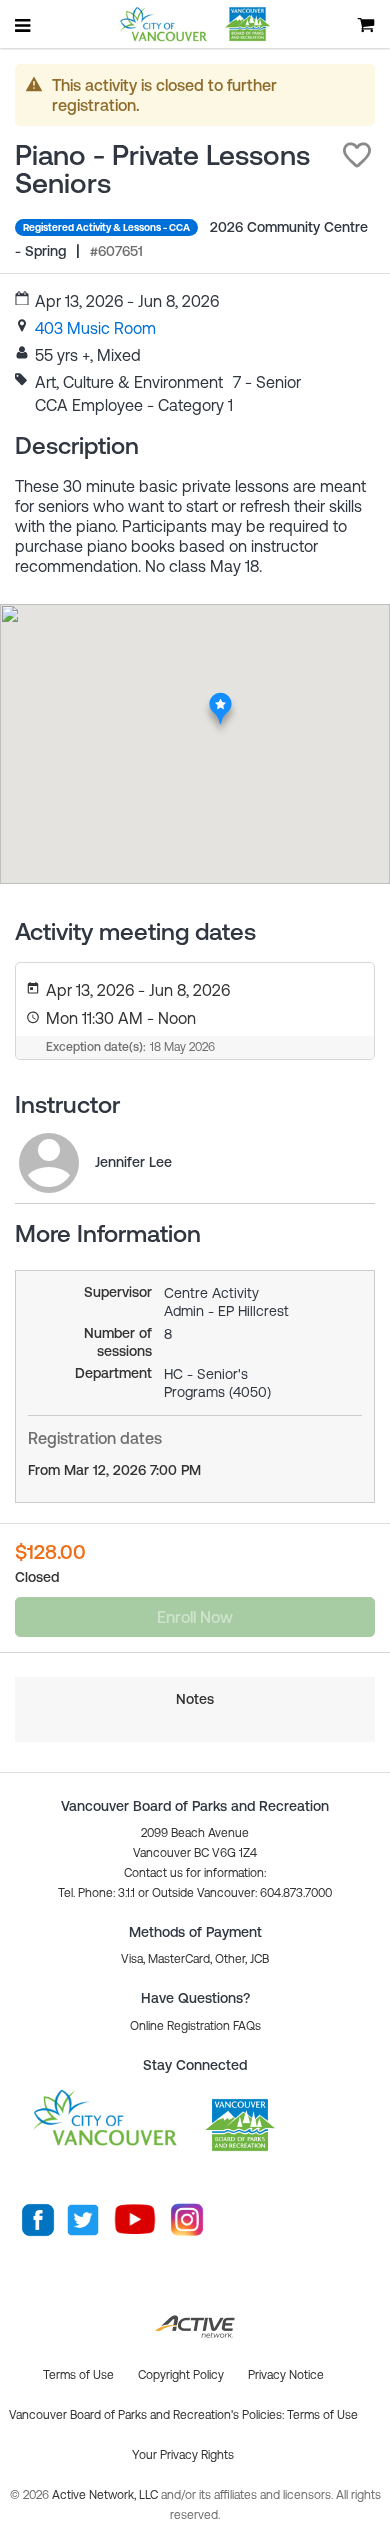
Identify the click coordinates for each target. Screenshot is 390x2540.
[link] (95, 328)
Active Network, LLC (106, 2495)
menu (24, 25)
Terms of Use (322, 2415)
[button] (357, 155)
